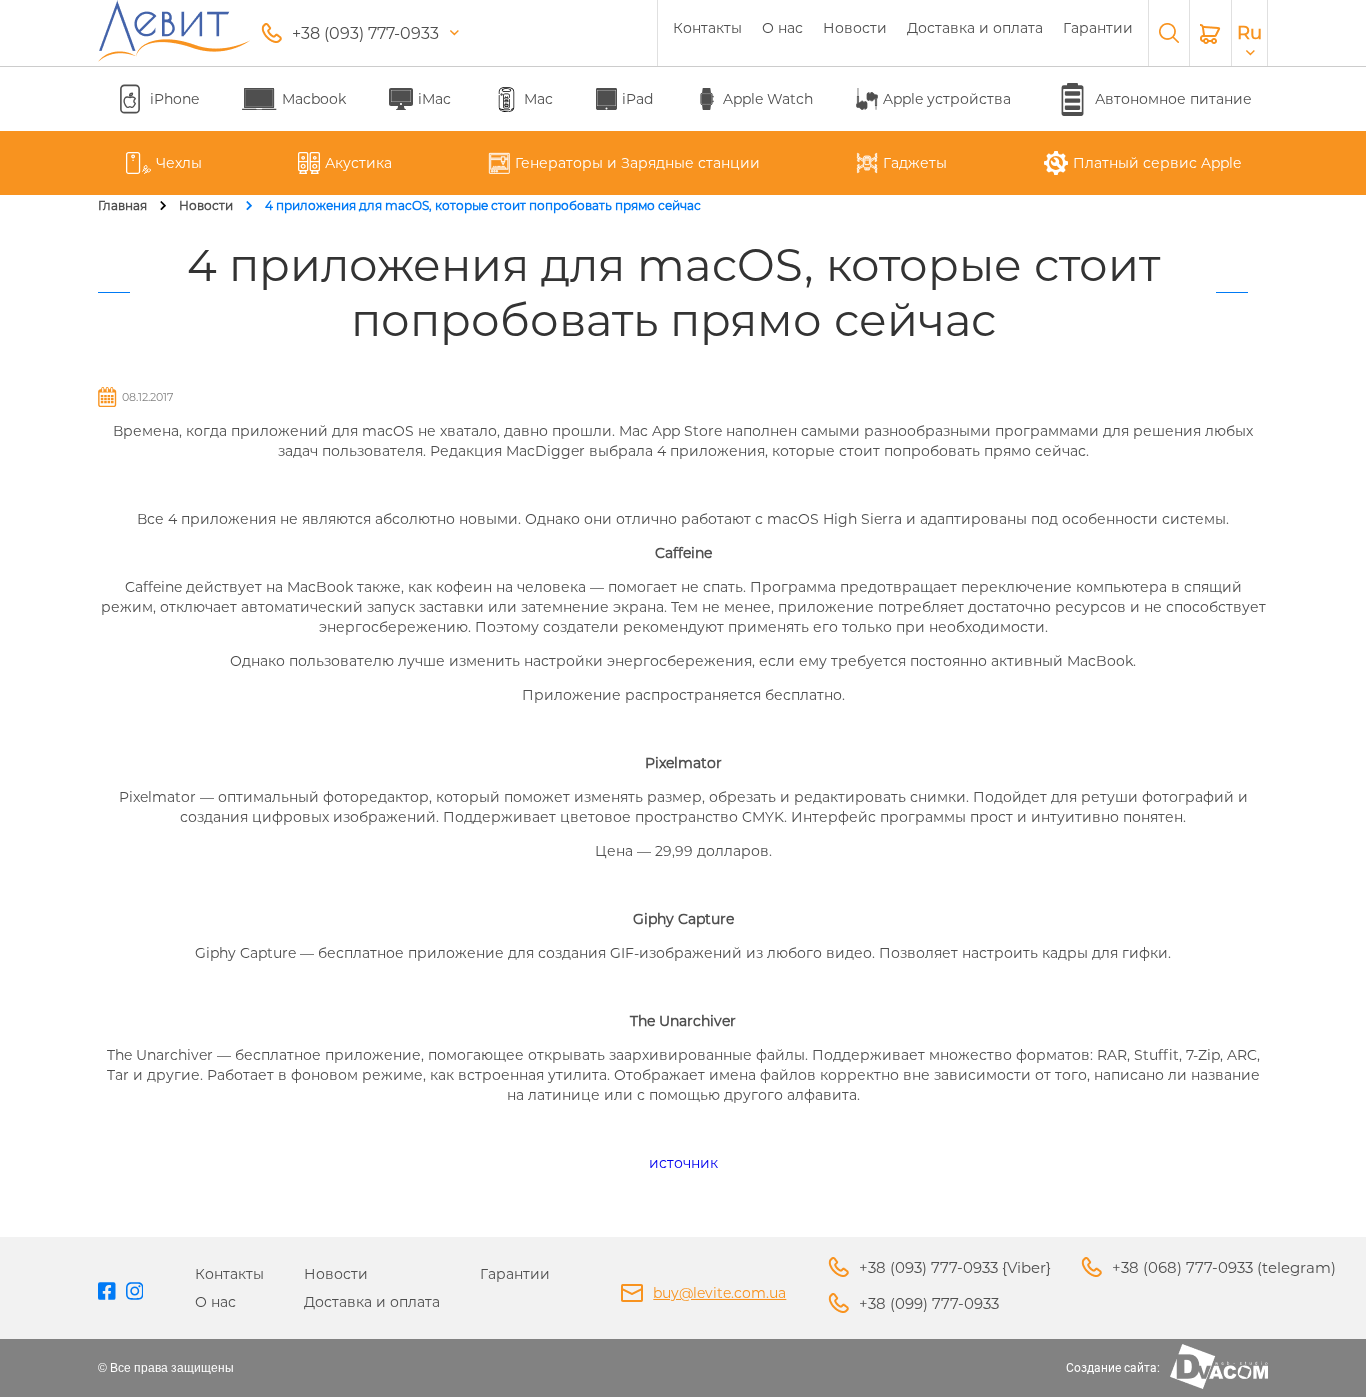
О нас (782, 28)
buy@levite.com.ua (719, 1293)
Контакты (707, 28)
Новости (855, 28)
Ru (1249, 33)
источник (683, 1163)
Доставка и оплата (975, 28)
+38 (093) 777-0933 (365, 33)
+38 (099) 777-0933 (929, 1303)
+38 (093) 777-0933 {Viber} (955, 1267)
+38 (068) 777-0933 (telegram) (1224, 1267)
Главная (122, 205)
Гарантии (1098, 28)
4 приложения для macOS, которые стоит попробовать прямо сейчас (483, 205)
